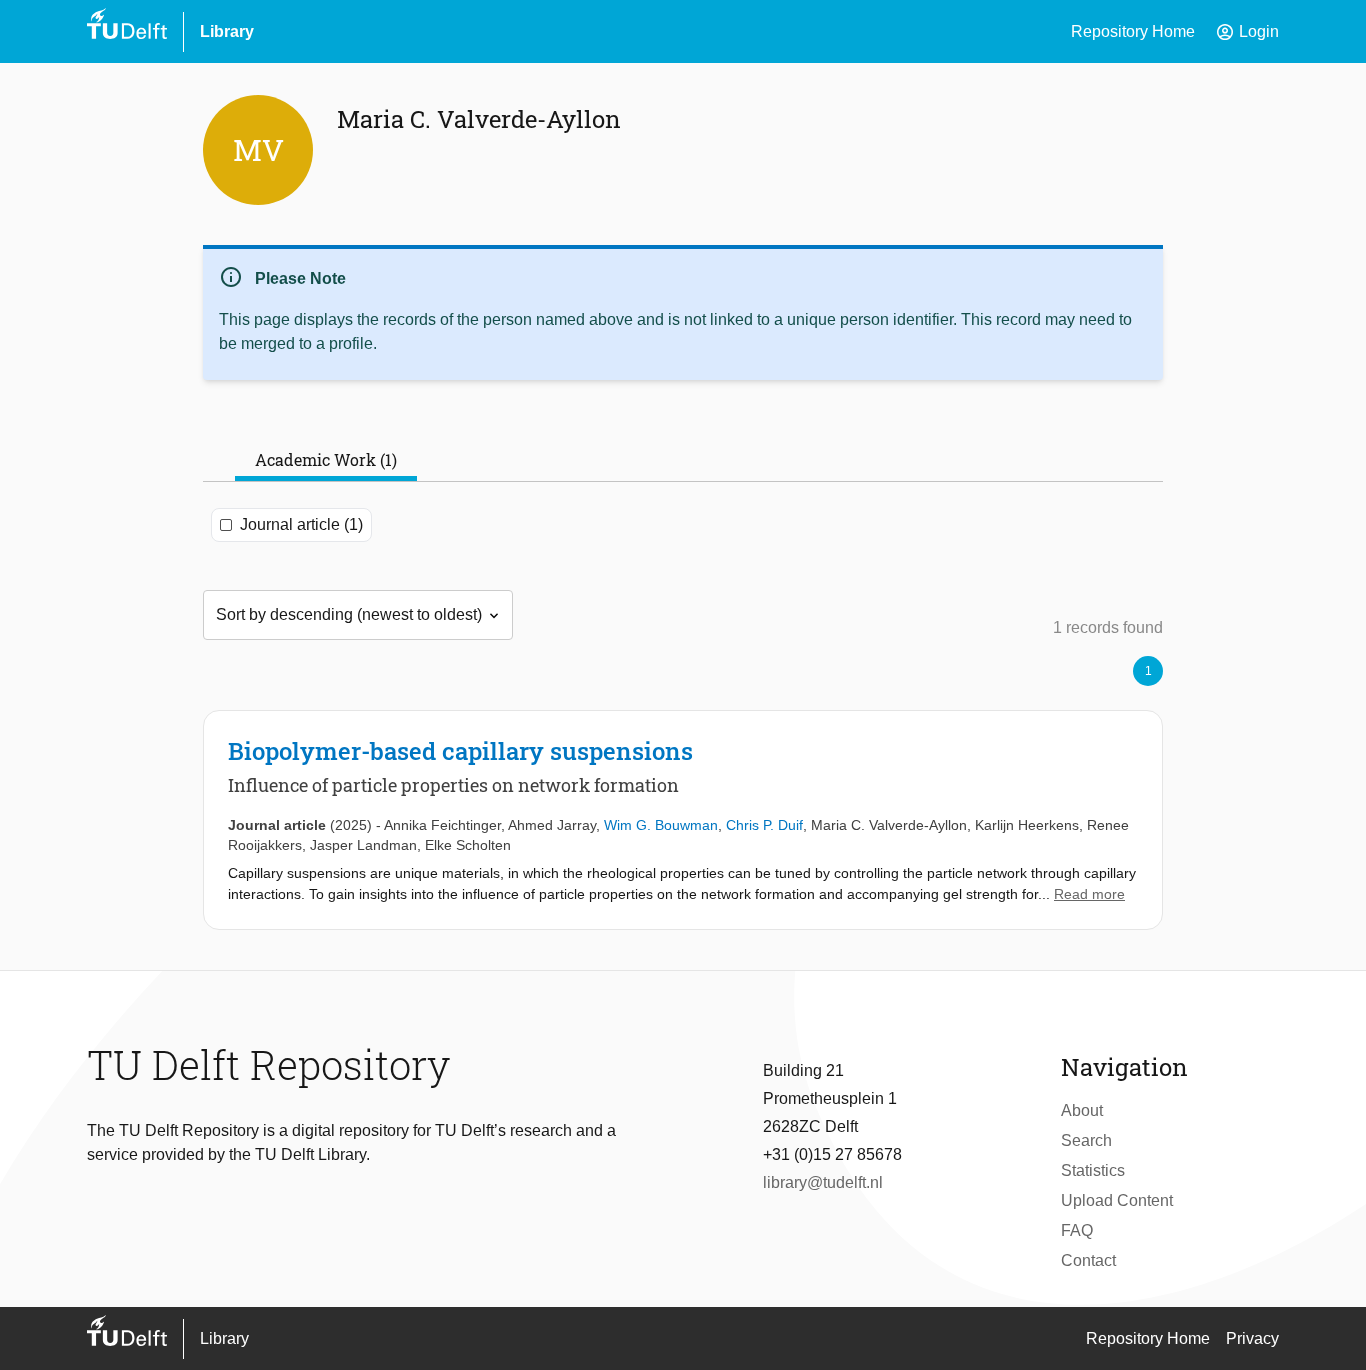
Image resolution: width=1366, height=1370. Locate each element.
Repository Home (1133, 31)
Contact (1088, 1260)
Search (1086, 1140)
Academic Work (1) (326, 459)
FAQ (1077, 1230)
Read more (1089, 894)
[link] (683, 820)
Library (227, 31)
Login (1247, 32)
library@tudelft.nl (823, 1182)
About (1082, 1110)
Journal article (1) (301, 524)
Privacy (1252, 1338)
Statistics (1093, 1170)
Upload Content (1117, 1200)
